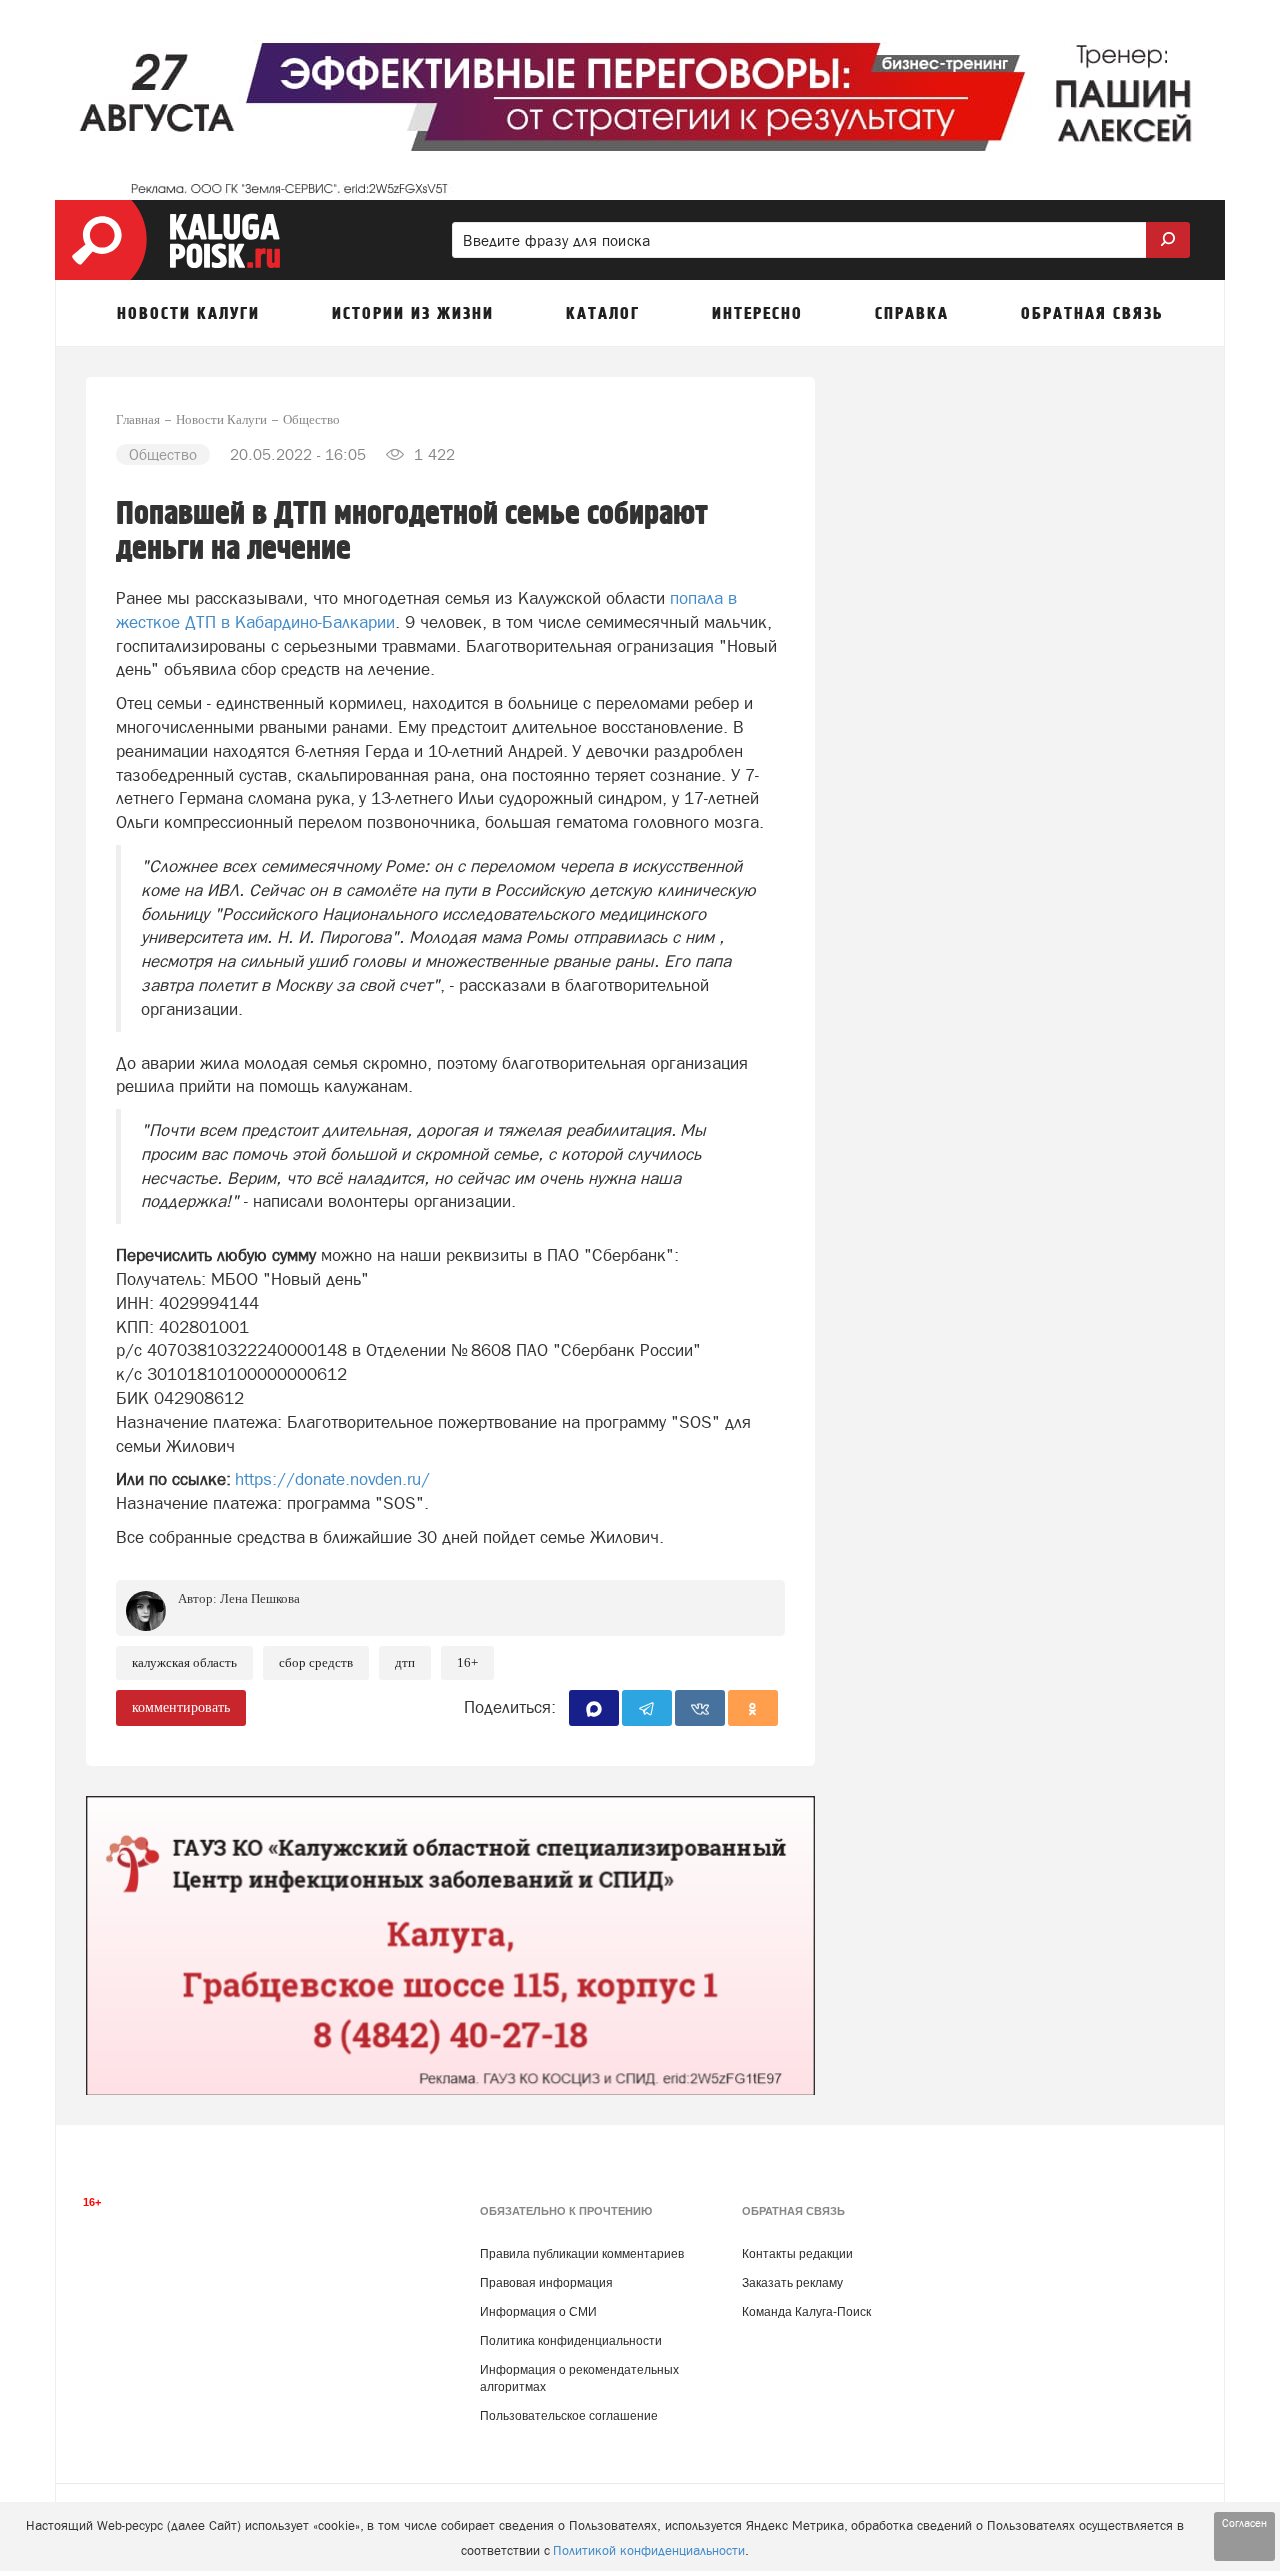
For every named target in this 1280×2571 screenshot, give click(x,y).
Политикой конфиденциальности (649, 2550)
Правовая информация (546, 2283)
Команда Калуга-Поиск (806, 2312)
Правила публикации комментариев (582, 2254)
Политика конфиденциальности (571, 2341)
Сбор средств (316, 1662)
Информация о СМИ (538, 2312)
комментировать (181, 1707)
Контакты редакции (797, 2254)
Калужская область (184, 1662)
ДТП (405, 1662)
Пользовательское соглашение (569, 2416)
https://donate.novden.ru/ (332, 1479)
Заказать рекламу (792, 2283)
